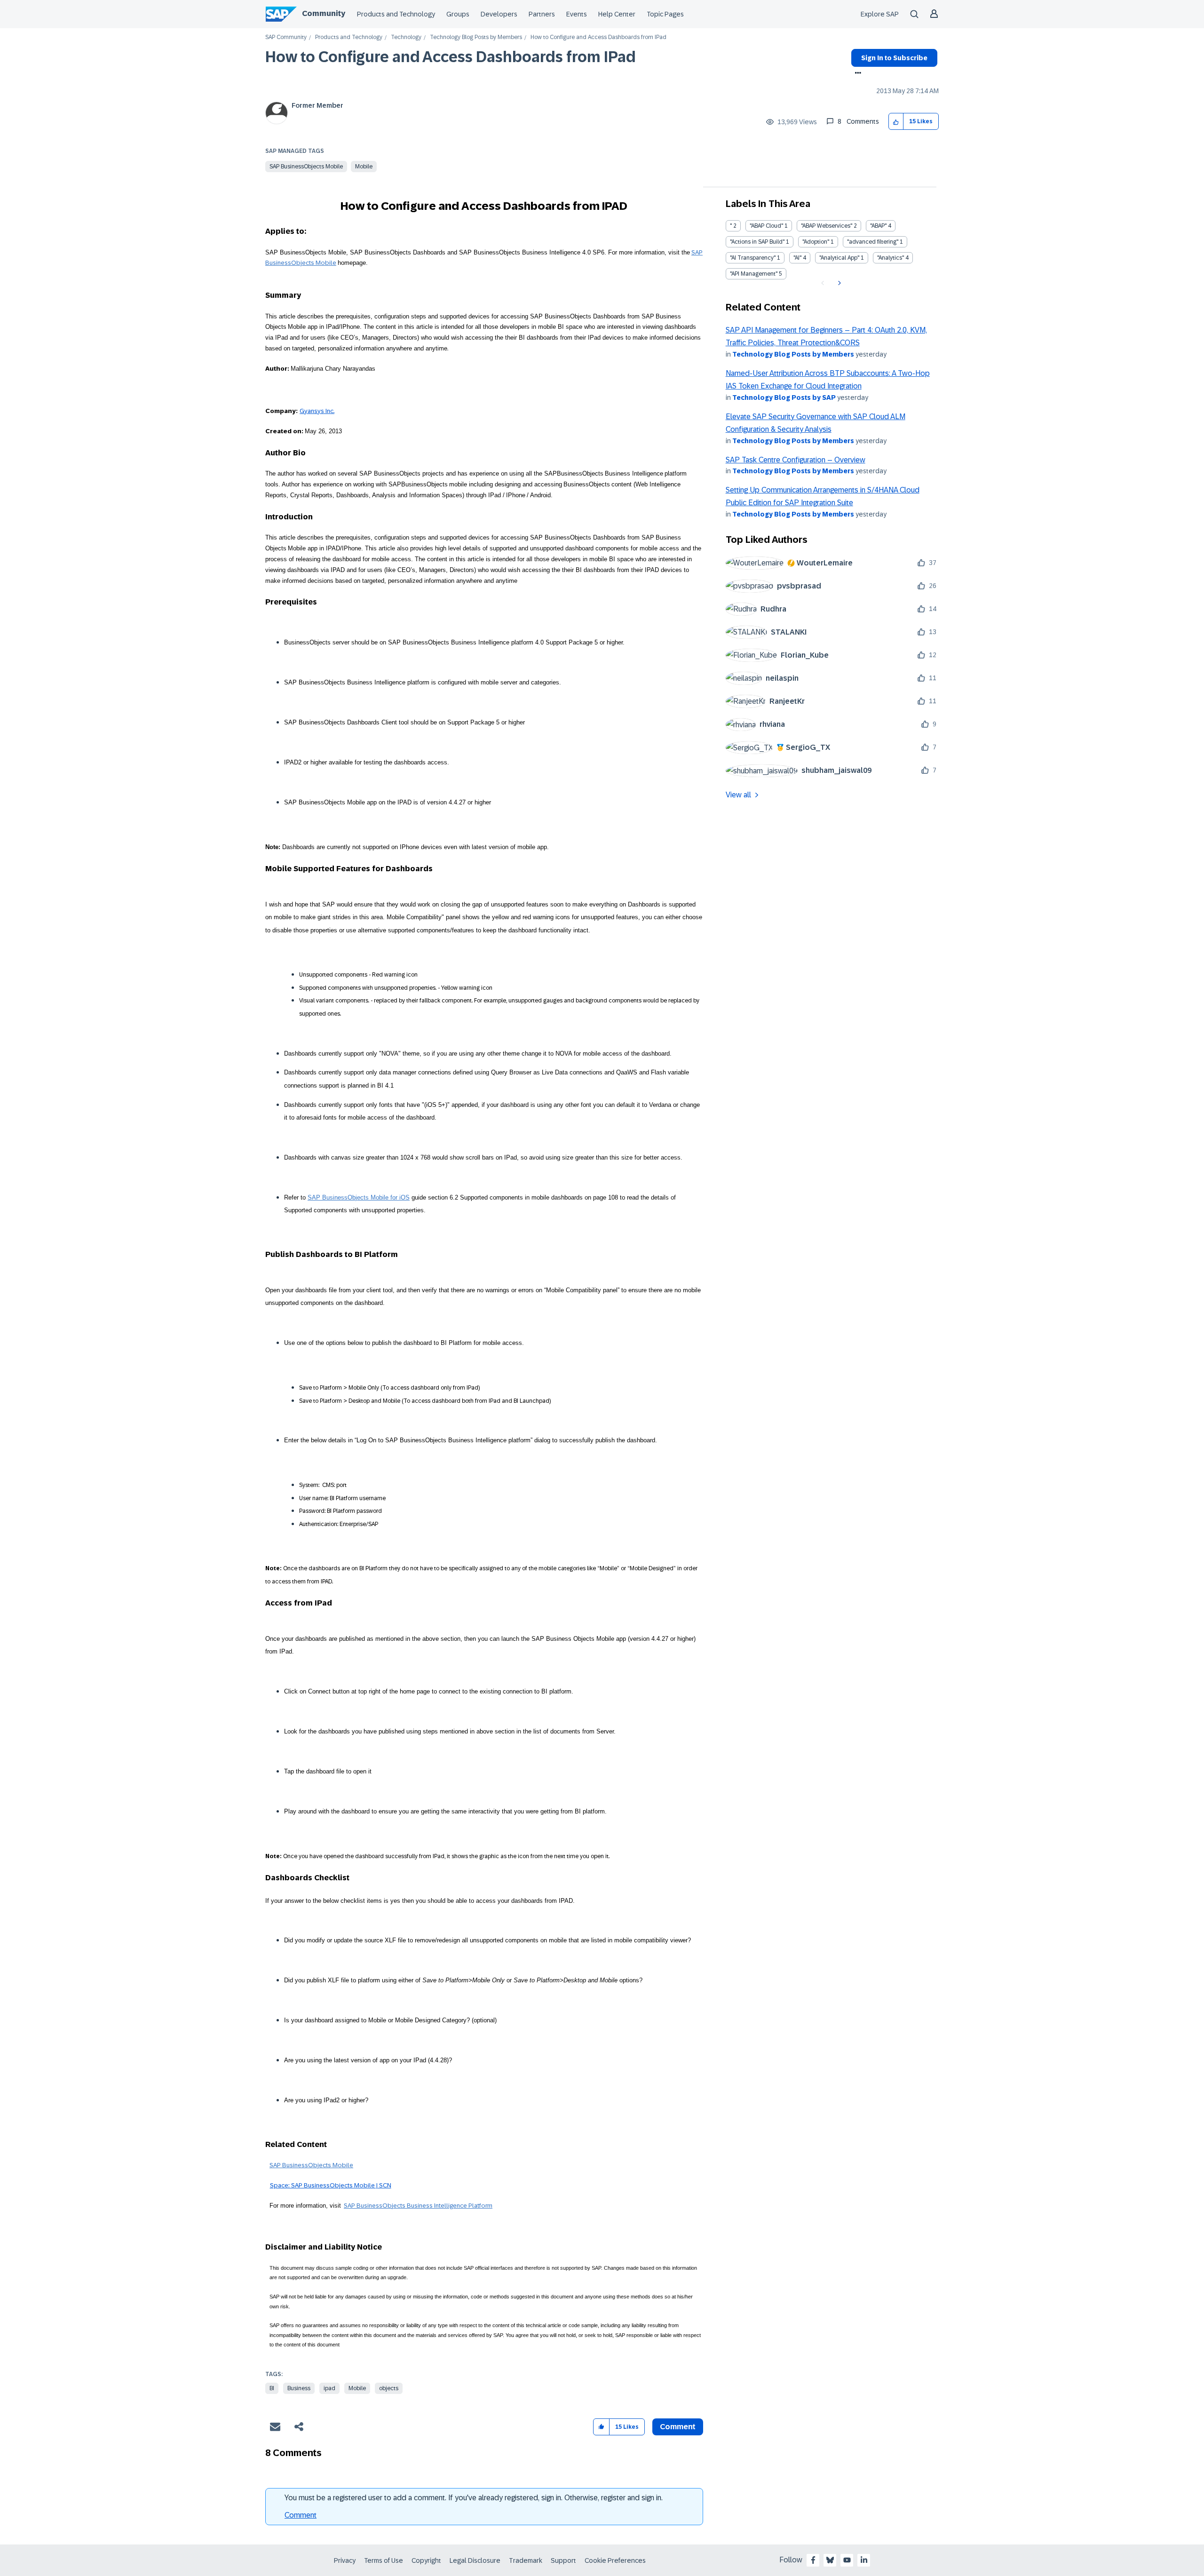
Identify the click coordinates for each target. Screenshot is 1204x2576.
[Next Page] (838, 283)
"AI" (797, 258)
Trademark (526, 2560)
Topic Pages (665, 14)
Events (577, 14)
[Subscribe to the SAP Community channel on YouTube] (847, 2560)
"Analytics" (891, 258)
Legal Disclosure (475, 2560)
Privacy (345, 2560)
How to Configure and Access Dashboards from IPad (451, 57)
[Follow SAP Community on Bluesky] (830, 2560)
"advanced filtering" (873, 242)
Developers (499, 14)
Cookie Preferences (615, 2560)
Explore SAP (880, 14)
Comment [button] (678, 2427)
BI (272, 2388)
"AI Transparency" (753, 258)
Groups (458, 14)
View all (738, 795)
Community (324, 13)
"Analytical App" (839, 258)
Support (563, 2560)
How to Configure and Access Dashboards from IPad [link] (598, 37)
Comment (301, 2515)
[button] (896, 122)
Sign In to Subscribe (894, 58)
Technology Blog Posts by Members (476, 37)
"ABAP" (878, 226)
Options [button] (856, 74)
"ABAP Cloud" (766, 226)
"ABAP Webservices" (827, 226)
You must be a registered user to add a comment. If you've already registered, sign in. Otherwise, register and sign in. (474, 2498)
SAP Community (286, 37)
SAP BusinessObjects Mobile (306, 167)
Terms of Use (384, 2560)
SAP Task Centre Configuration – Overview (796, 460)
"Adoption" (816, 242)
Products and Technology (396, 14)
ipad (329, 2388)
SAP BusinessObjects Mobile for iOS (359, 1197)
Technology (406, 37)
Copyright (426, 2560)
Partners (542, 14)
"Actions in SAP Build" (757, 242)
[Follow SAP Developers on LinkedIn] (864, 2560)
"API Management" (754, 274)
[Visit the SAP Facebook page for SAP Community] (813, 2560)
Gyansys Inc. (317, 411)
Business (299, 2388)
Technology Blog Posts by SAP (784, 398)
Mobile (364, 167)
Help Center (617, 14)
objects (389, 2388)
